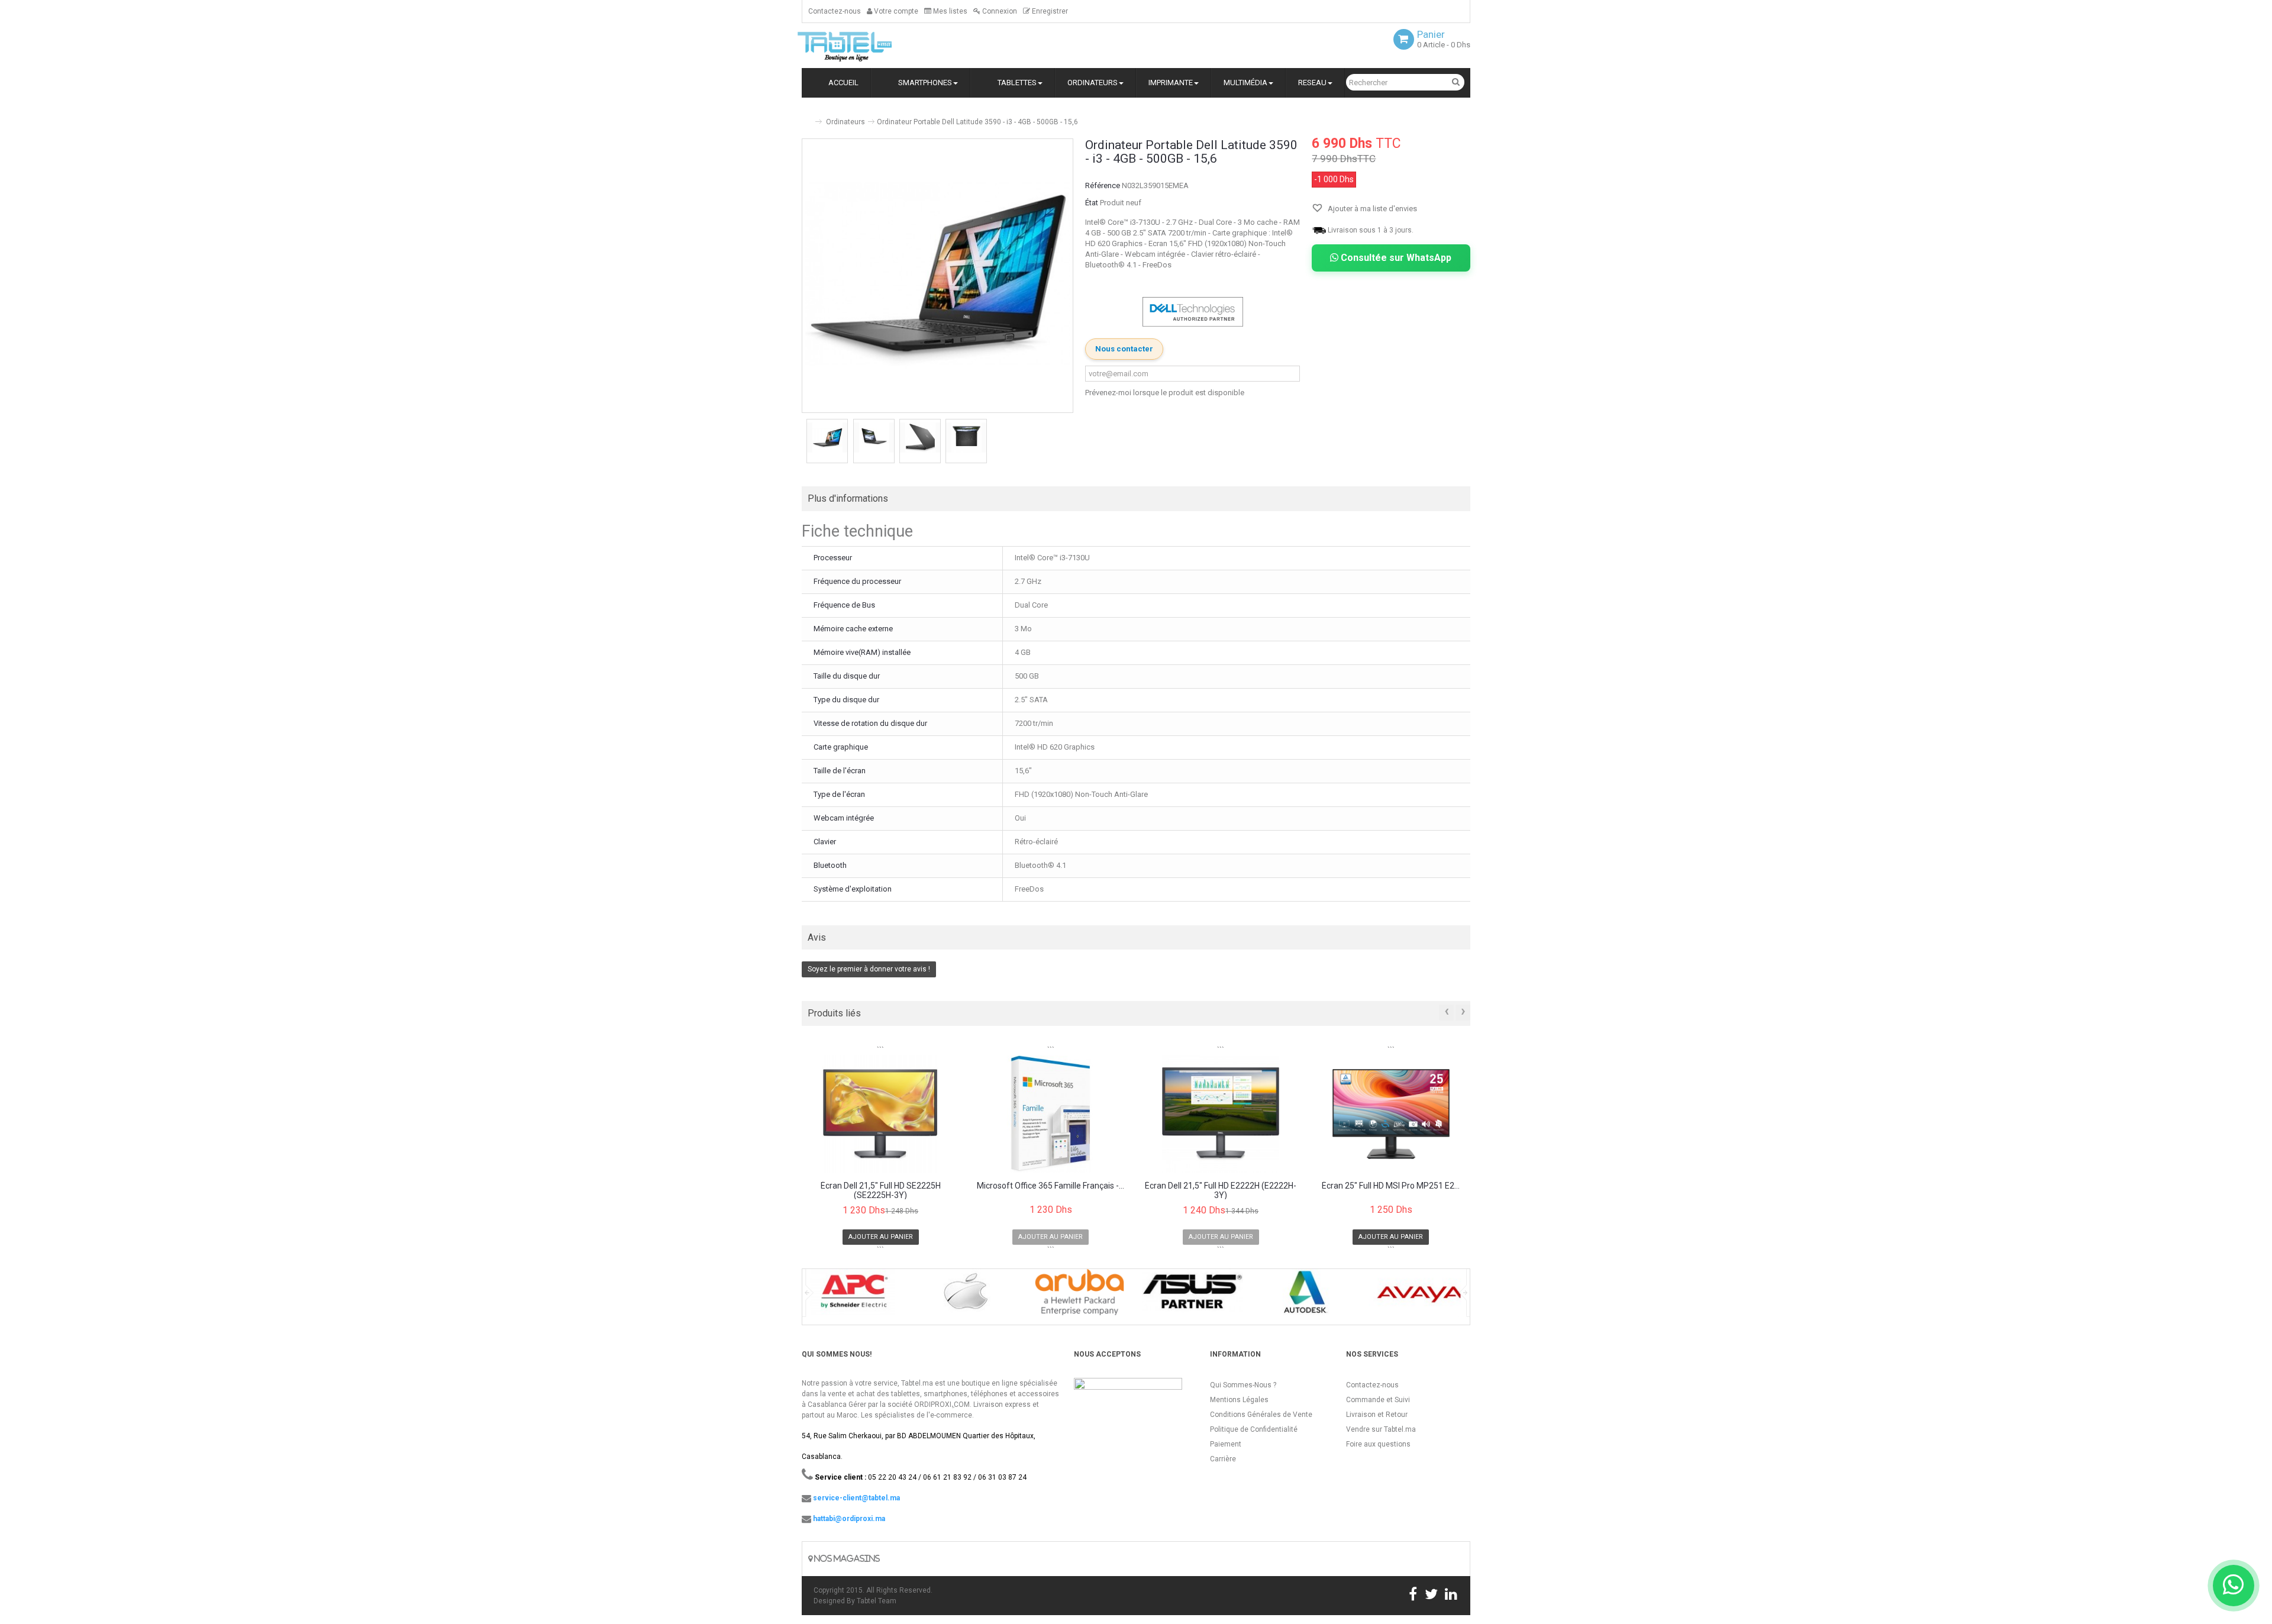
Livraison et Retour (1377, 1415)
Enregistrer (1049, 11)
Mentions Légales (1239, 1400)
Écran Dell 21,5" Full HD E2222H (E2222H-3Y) (1221, 1190)
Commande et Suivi (1378, 1400)
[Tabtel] (861, 46)
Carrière (1223, 1459)
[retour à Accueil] (806, 117)
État (1092, 203)
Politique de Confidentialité (1254, 1429)
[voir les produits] (853, 1297)
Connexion (999, 11)
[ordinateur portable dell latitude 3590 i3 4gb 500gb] (827, 438)
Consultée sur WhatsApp (1395, 258)
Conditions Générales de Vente (1261, 1415)
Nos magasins (846, 1559)
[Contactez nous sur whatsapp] (2234, 1586)
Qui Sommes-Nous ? (1243, 1385)
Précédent (803, 443)
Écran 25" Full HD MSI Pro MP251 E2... (1391, 1186)
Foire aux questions (1378, 1444)
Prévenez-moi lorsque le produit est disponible (1165, 393)
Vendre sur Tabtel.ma (1381, 1429)
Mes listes (949, 11)
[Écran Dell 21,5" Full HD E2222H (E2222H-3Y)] (1221, 1114)
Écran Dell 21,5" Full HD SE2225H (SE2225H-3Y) (881, 1190)
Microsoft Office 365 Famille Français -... (1051, 1186)
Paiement (1226, 1444)
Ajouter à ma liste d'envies (1371, 209)
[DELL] (1193, 311)
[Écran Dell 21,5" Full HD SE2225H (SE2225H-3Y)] (881, 1114)
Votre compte (895, 11)
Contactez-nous (835, 11)
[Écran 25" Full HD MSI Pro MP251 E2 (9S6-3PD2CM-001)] (1391, 1114)
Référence (1103, 185)
